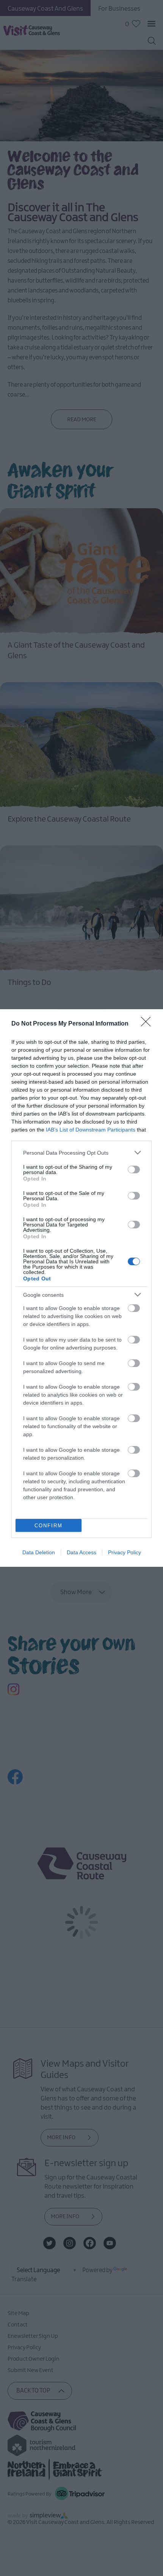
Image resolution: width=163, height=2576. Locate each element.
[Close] (148, 1024)
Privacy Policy (125, 1552)
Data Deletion (39, 1552)
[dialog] (81, 1288)
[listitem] (81, 1153)
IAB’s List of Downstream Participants (91, 1130)
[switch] (134, 1169)
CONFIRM (49, 1526)
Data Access (81, 1552)
